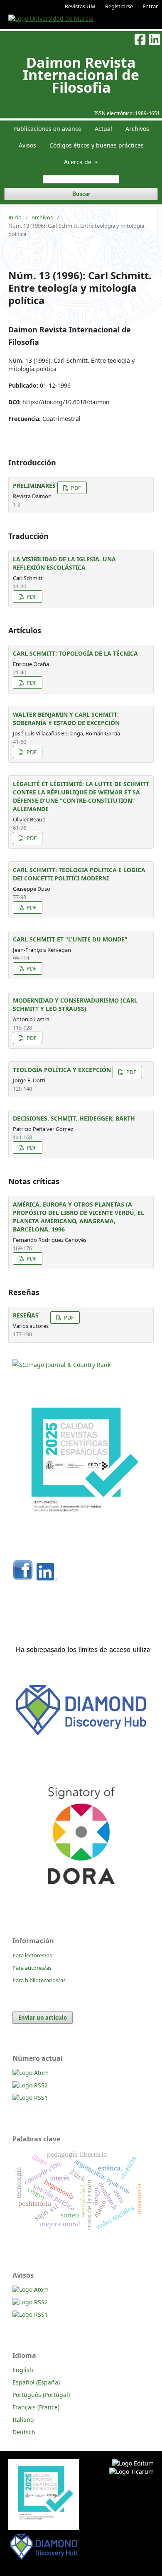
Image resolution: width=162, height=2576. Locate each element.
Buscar (81, 194)
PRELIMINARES (34, 485)
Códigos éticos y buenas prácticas (97, 145)
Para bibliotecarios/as (39, 1980)
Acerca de (79, 162)
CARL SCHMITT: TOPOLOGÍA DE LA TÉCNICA (75, 653)
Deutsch (24, 2432)
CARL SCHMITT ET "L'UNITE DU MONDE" (70, 939)
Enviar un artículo (43, 2018)
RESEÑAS (26, 1315)
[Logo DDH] (81, 1736)
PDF (75, 488)
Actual (103, 129)
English (23, 2370)
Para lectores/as (32, 1955)
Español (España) (36, 2382)
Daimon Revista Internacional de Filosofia (81, 75)
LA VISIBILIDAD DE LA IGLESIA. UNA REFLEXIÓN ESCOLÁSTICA (64, 563)
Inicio (15, 217)
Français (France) (36, 2407)
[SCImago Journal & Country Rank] (61, 1365)
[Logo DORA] (81, 1901)
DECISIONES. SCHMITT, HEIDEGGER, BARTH (74, 1118)
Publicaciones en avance (47, 129)
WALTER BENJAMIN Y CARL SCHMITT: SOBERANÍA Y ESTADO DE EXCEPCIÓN (66, 719)
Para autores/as (32, 1968)
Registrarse (119, 6)
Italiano (23, 2420)
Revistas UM (80, 6)
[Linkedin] (47, 1578)
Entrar (150, 6)
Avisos (27, 145)
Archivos (137, 129)
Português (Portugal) (41, 2395)
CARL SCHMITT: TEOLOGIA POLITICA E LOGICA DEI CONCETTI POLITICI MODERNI (79, 874)
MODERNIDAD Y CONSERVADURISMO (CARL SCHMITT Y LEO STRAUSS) (75, 1004)
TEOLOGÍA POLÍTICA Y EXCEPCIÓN (62, 1070)
